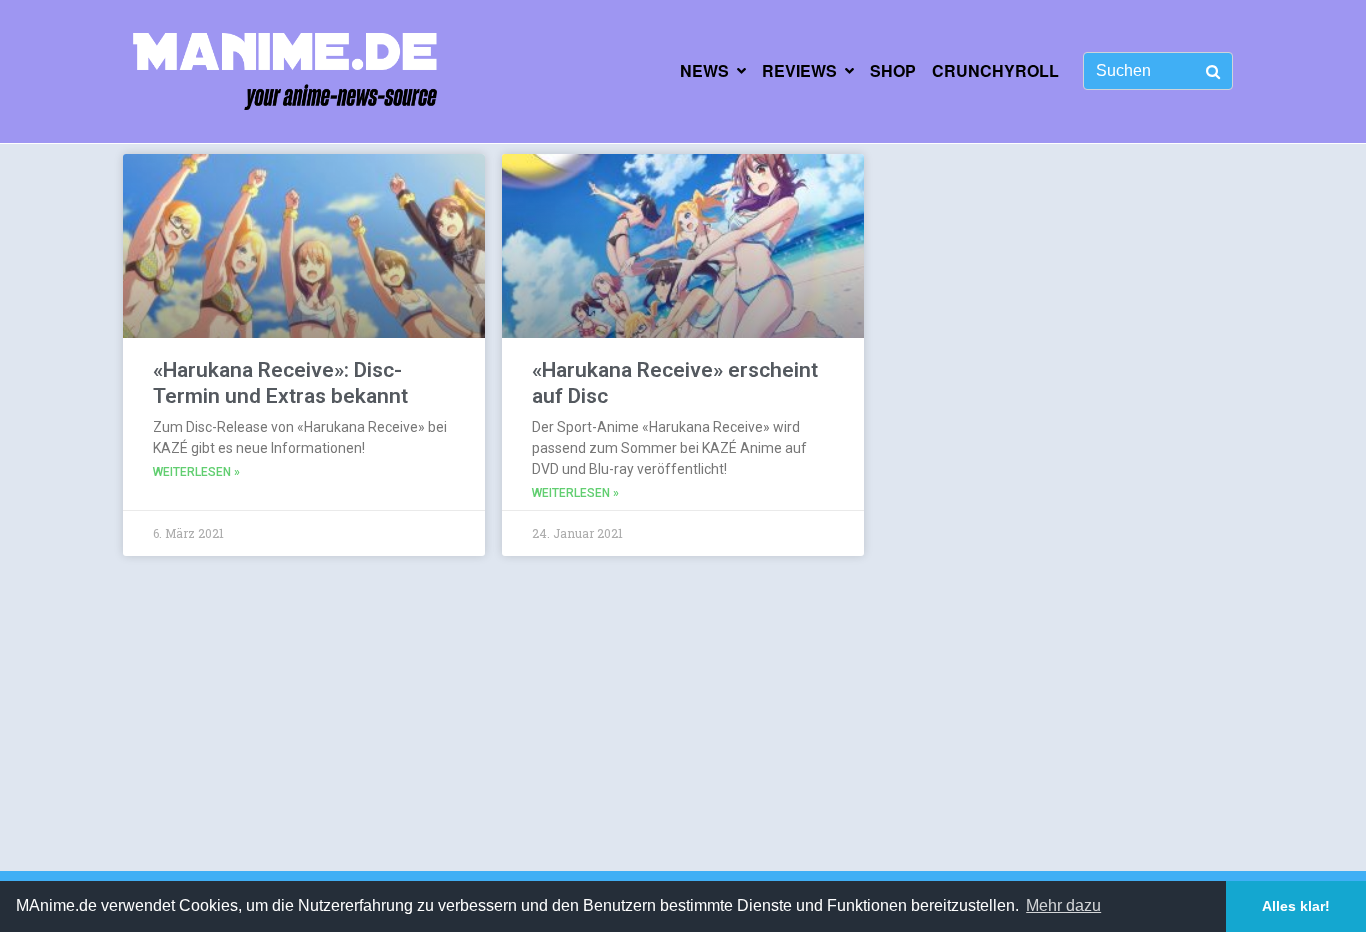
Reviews (799, 70)
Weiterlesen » (196, 472)
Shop (893, 70)
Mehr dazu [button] (1063, 905)
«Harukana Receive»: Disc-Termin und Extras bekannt (280, 382)
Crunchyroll (995, 70)
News (704, 70)
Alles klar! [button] (1296, 906)
